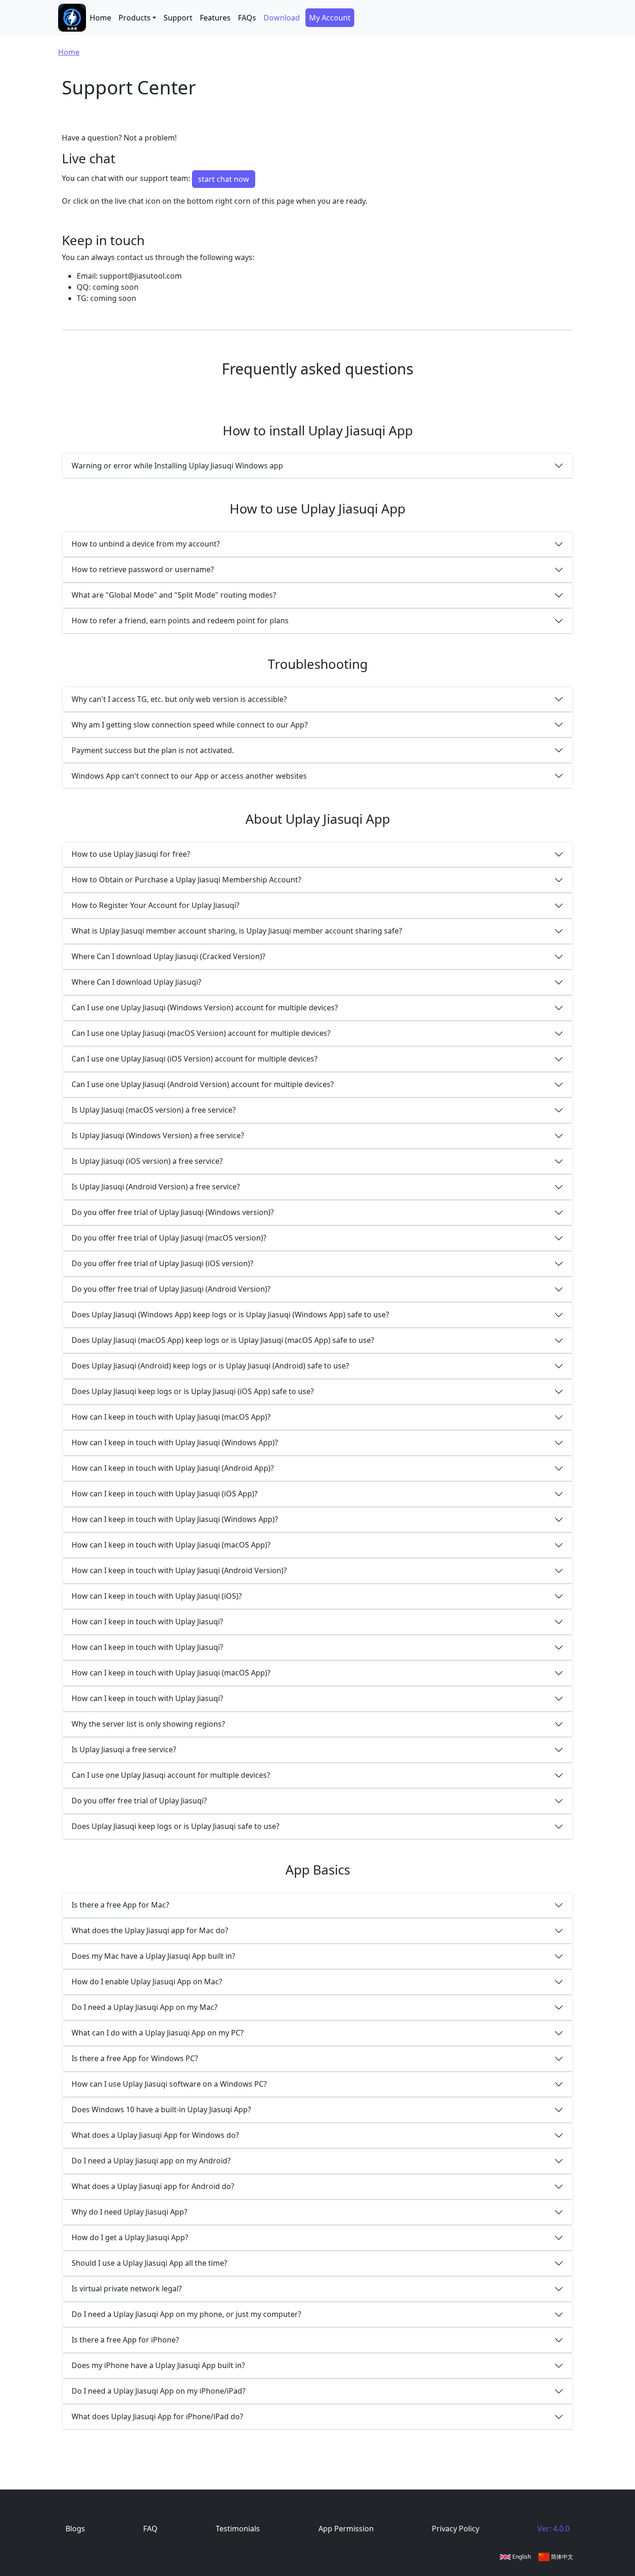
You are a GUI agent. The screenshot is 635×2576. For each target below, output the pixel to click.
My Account (330, 18)
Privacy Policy (456, 2529)
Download (282, 18)
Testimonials (238, 2529)
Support (178, 18)
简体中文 (561, 2557)
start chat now (224, 179)
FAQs (247, 18)
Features (215, 18)
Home (100, 18)
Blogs (75, 2529)
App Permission (346, 2529)
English (521, 2557)
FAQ (150, 2529)
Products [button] (135, 18)
